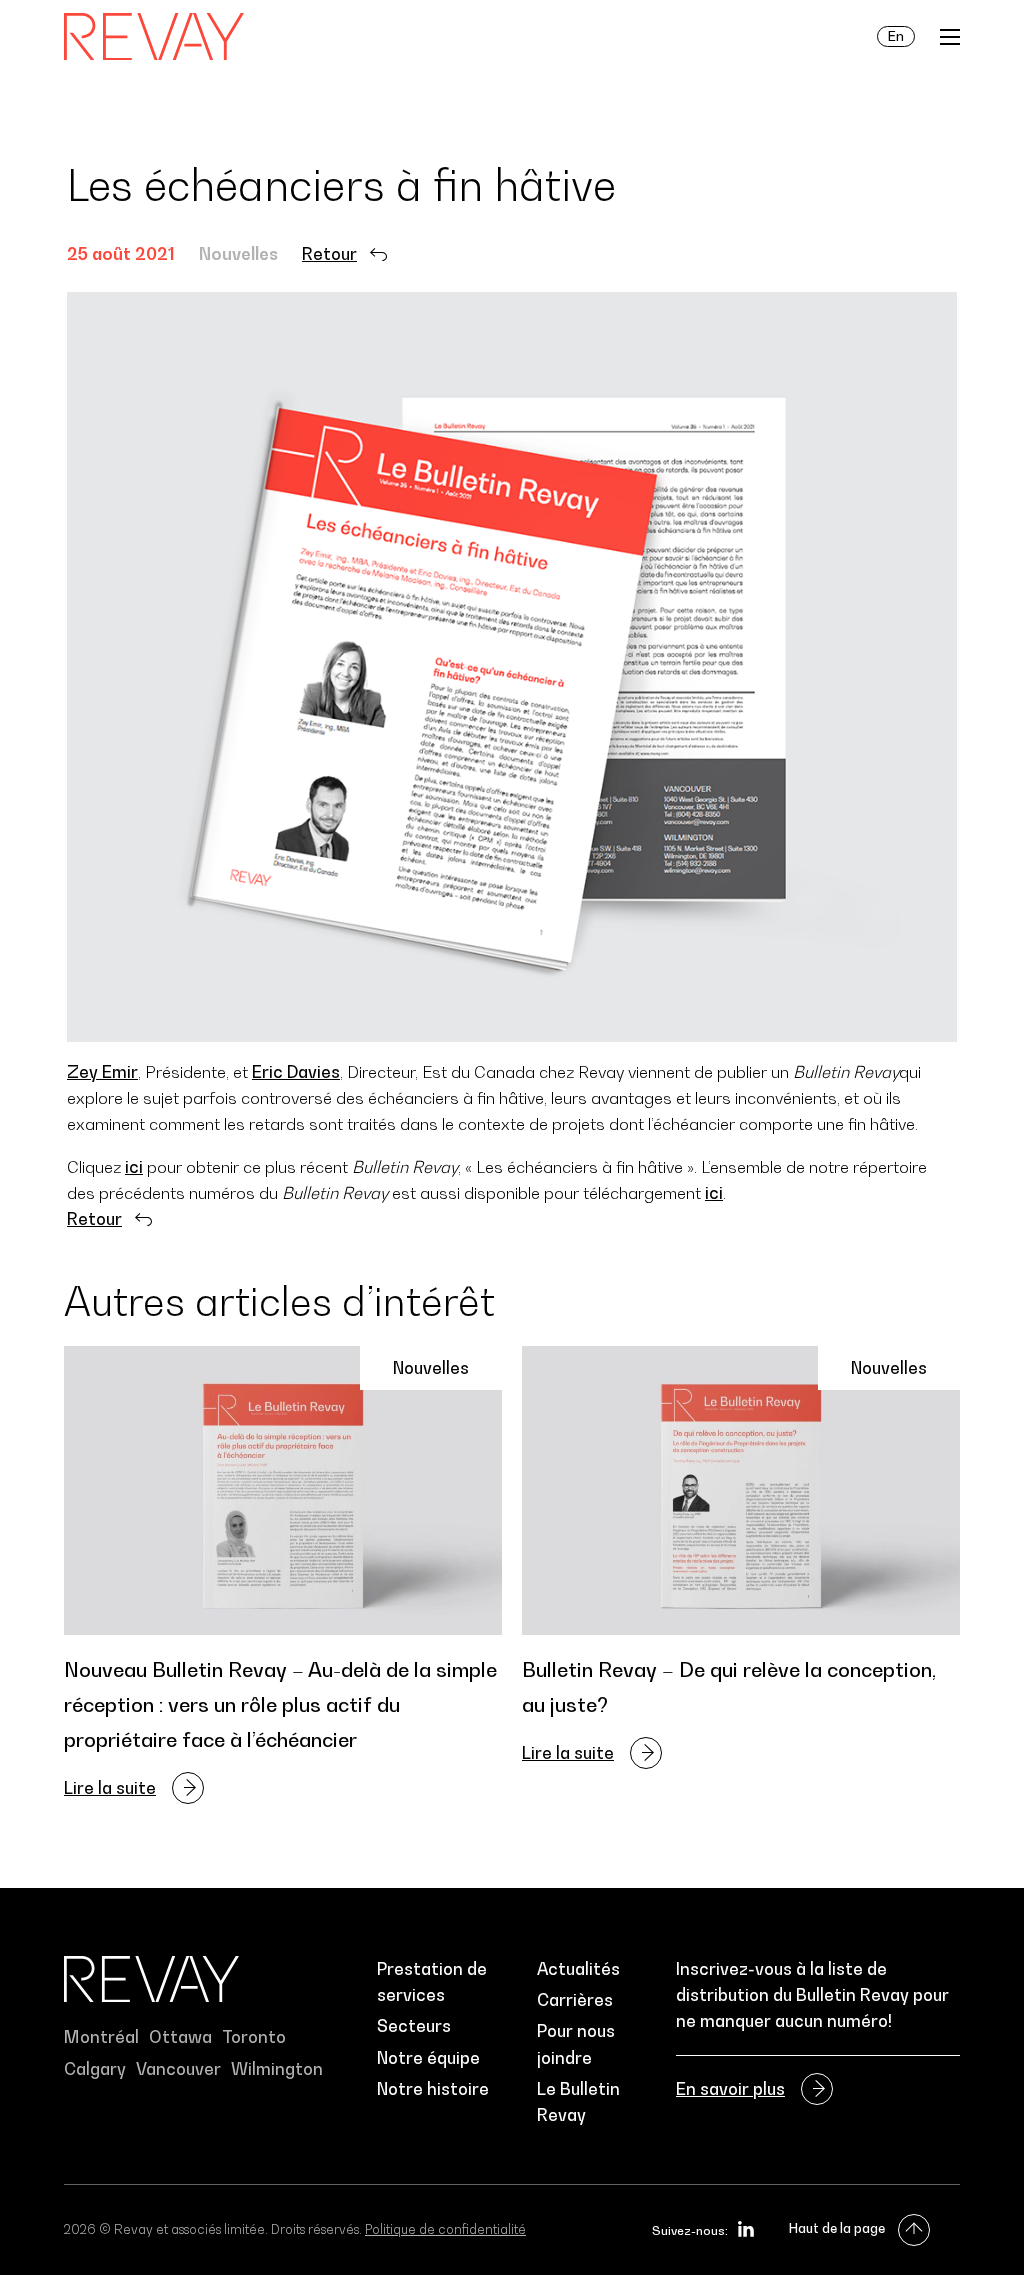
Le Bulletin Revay (578, 2102)
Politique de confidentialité (445, 2229)
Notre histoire (433, 2089)
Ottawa (180, 2037)
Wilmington (277, 2069)
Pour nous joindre (576, 2044)
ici (134, 1167)
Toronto (254, 2037)
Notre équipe (428, 2058)
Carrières (575, 2000)
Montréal (101, 2037)
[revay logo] (154, 37)
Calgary (95, 2069)
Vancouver (178, 2069)
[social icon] (746, 2229)
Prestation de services (432, 1982)
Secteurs (414, 2026)
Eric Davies (296, 1072)
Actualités (578, 1969)
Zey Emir (102, 1072)
